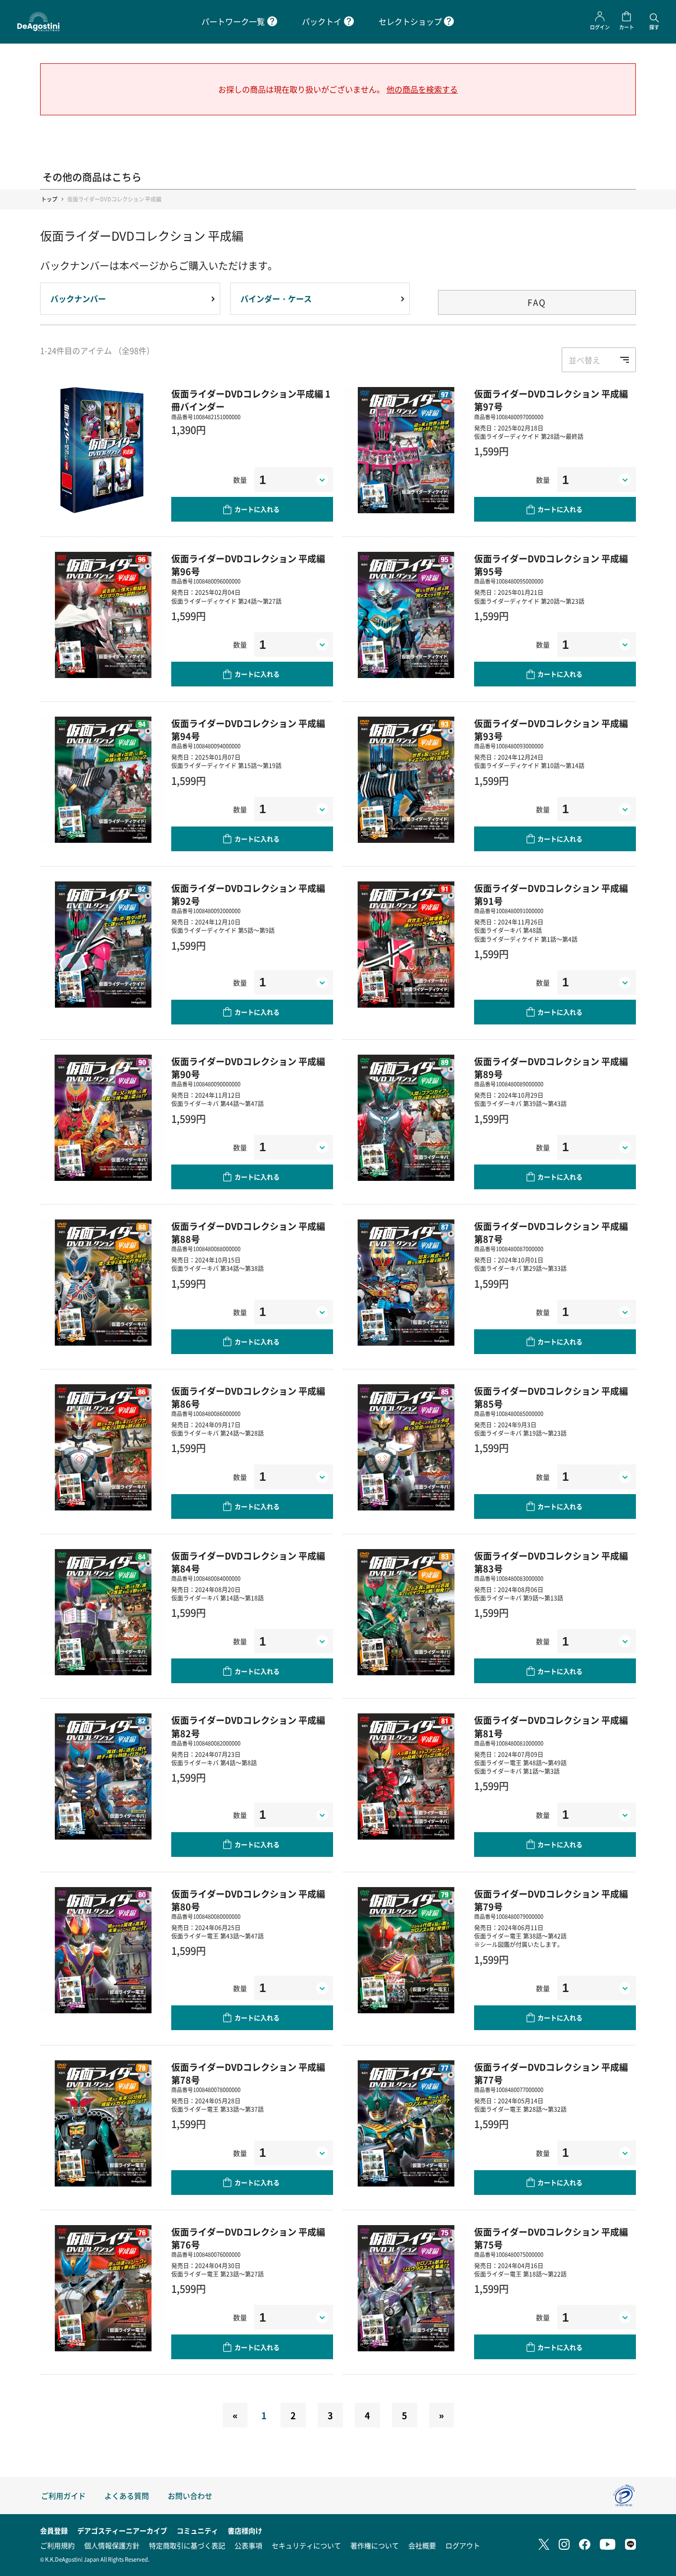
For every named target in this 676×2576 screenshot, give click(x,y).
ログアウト (463, 2545)
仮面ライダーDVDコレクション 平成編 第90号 (248, 1068)
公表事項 (248, 2545)
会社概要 (422, 2545)
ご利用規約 (57, 2545)
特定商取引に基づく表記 (187, 2545)
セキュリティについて (306, 2545)
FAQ (537, 302)
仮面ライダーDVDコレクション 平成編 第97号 (551, 400)
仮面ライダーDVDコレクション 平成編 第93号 (551, 729)
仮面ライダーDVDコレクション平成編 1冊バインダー (251, 400)
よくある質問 (127, 2496)
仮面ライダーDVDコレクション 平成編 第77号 (551, 2073)
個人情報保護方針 (112, 2545)
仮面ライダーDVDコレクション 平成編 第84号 (248, 1562)
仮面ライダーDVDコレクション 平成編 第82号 (248, 1726)
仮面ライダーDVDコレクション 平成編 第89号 (551, 1068)
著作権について (375, 2545)
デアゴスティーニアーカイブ (122, 2530)
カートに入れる (257, 509)
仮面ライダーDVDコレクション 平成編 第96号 (248, 565)
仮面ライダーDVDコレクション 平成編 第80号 (248, 1900)
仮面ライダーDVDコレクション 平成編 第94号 (248, 729)
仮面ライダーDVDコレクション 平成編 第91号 (551, 894)
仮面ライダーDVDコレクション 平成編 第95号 (551, 565)
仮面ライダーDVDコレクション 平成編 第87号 (551, 1232)
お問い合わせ (190, 2496)
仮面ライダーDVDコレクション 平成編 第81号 (551, 1726)
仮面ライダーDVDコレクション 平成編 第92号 (248, 894)
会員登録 (54, 2530)
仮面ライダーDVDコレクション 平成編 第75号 (551, 2238)
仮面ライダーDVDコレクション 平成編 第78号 (248, 2073)
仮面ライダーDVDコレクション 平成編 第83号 (551, 1562)
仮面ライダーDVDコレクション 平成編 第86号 (248, 1397)
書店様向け (245, 2530)
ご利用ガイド (63, 2496)
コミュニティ (197, 2530)
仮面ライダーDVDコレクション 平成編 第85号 (551, 1397)
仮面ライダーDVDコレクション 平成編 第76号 (248, 2238)
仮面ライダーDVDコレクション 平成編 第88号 (248, 1232)
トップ (49, 199)
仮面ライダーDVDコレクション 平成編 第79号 (551, 1900)
